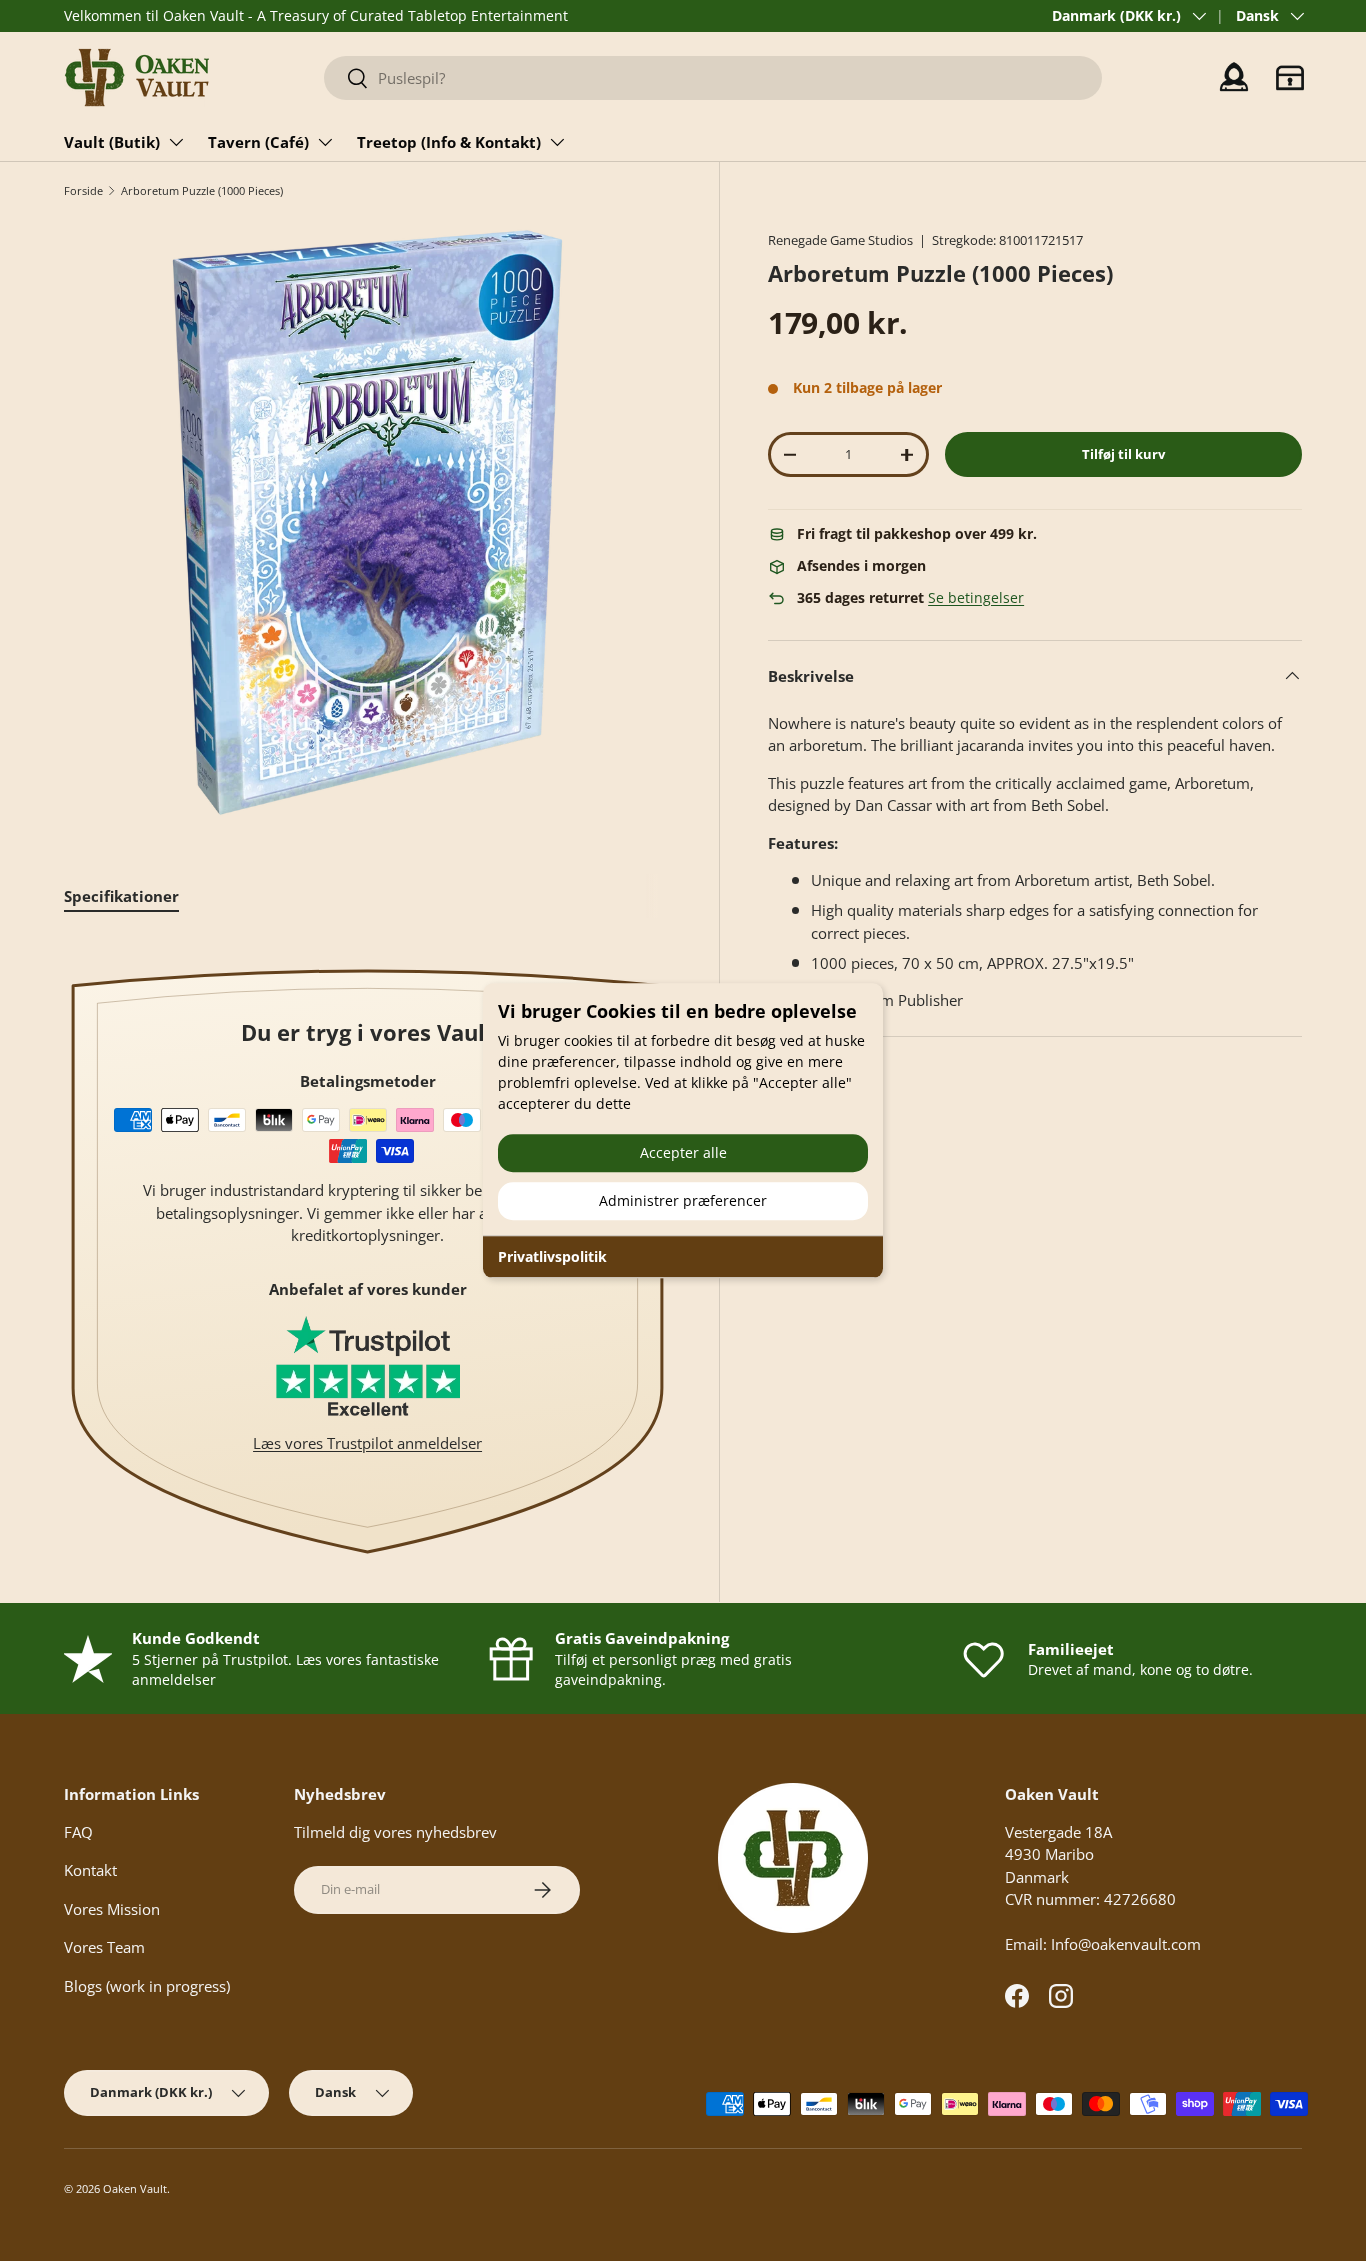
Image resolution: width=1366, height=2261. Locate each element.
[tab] (121, 896)
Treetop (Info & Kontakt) (449, 142)
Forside (83, 190)
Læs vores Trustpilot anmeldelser (367, 1443)
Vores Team (104, 1947)
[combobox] (713, 78)
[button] (1290, 78)
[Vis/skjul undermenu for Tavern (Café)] (325, 142)
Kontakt (90, 1870)
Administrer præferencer (683, 1200)
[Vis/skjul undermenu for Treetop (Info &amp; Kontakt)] (557, 142)
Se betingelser (976, 598)
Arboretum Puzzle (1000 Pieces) (202, 190)
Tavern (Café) (258, 142)
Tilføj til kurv (1123, 454)
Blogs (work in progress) (147, 1986)
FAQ (78, 1832)
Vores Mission (112, 1909)
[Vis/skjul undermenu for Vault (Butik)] (176, 142)
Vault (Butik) (112, 142)
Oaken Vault (135, 2188)
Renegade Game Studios (840, 240)
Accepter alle (683, 1152)
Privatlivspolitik (552, 1256)
